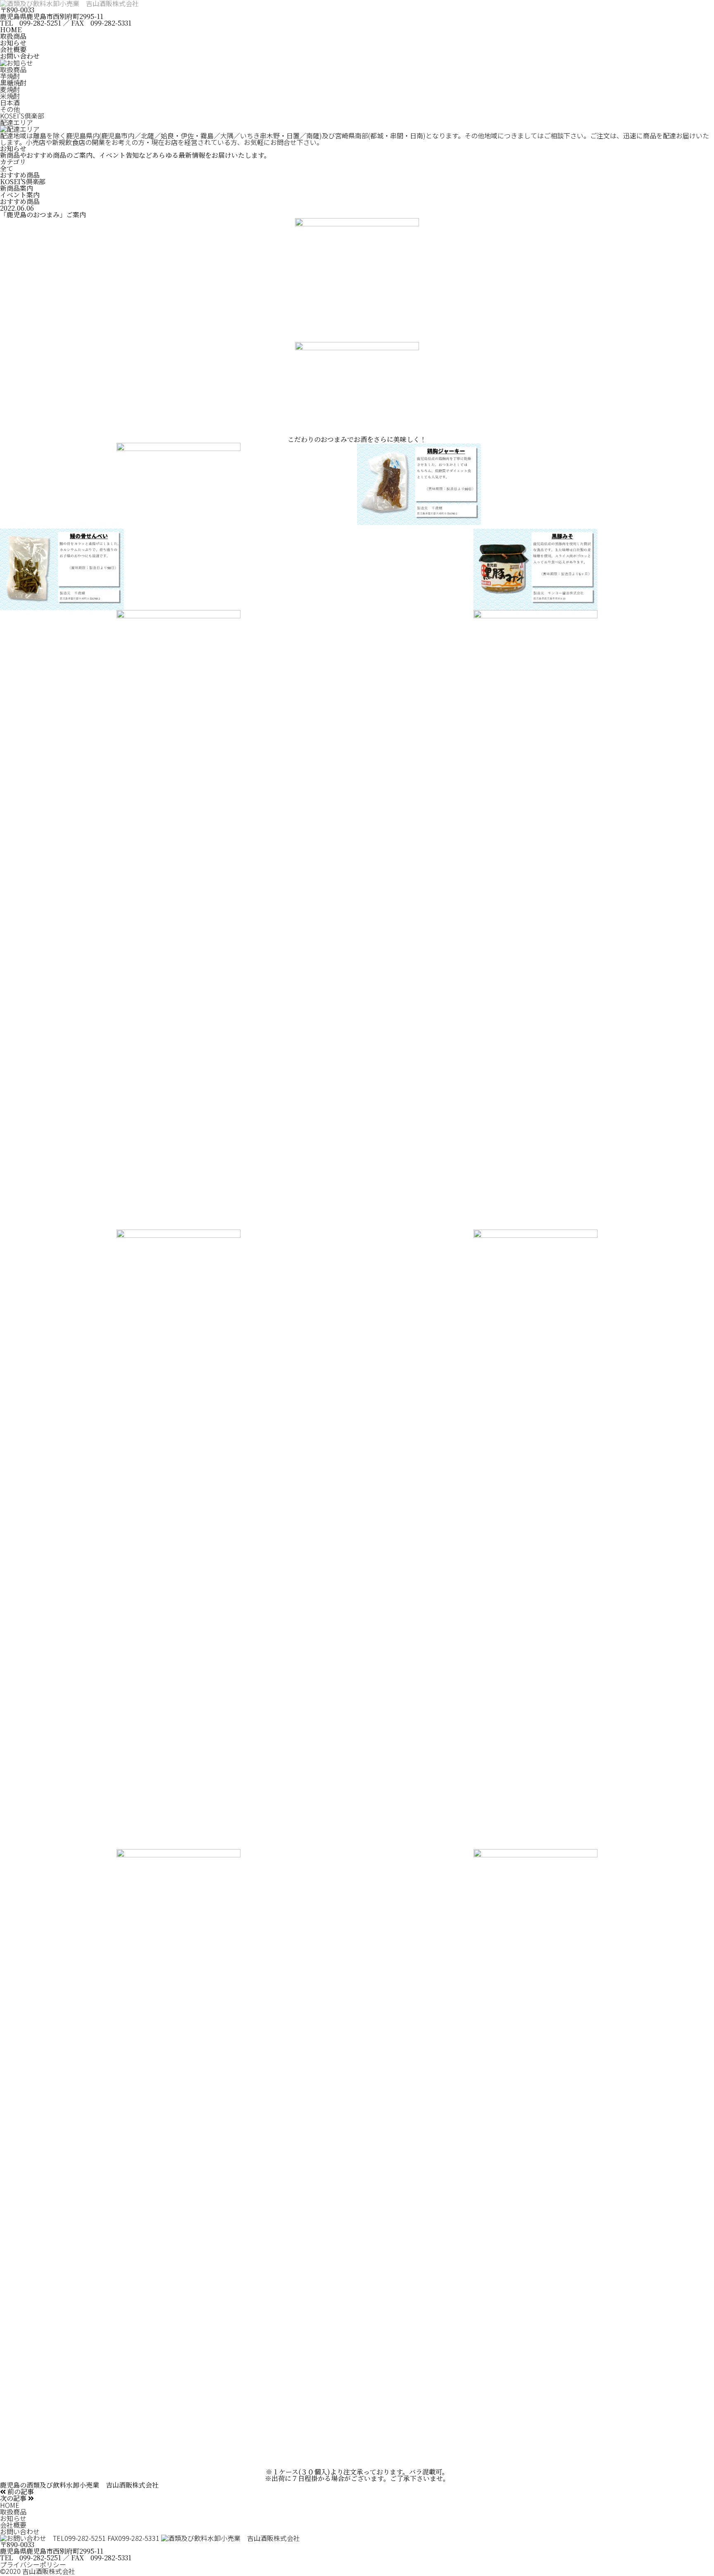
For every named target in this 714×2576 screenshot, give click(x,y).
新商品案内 (17, 188)
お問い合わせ (20, 56)
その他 (10, 109)
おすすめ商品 (20, 175)
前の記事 (20, 2492)
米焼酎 (10, 96)
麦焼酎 (10, 89)
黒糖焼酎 (13, 83)
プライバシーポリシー (33, 2564)
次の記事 (14, 2498)
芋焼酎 (10, 76)
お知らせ (13, 43)
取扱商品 (13, 36)
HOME (11, 30)
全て (7, 168)
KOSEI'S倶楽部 (22, 116)
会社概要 (13, 49)
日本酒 (10, 102)
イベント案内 (20, 195)
